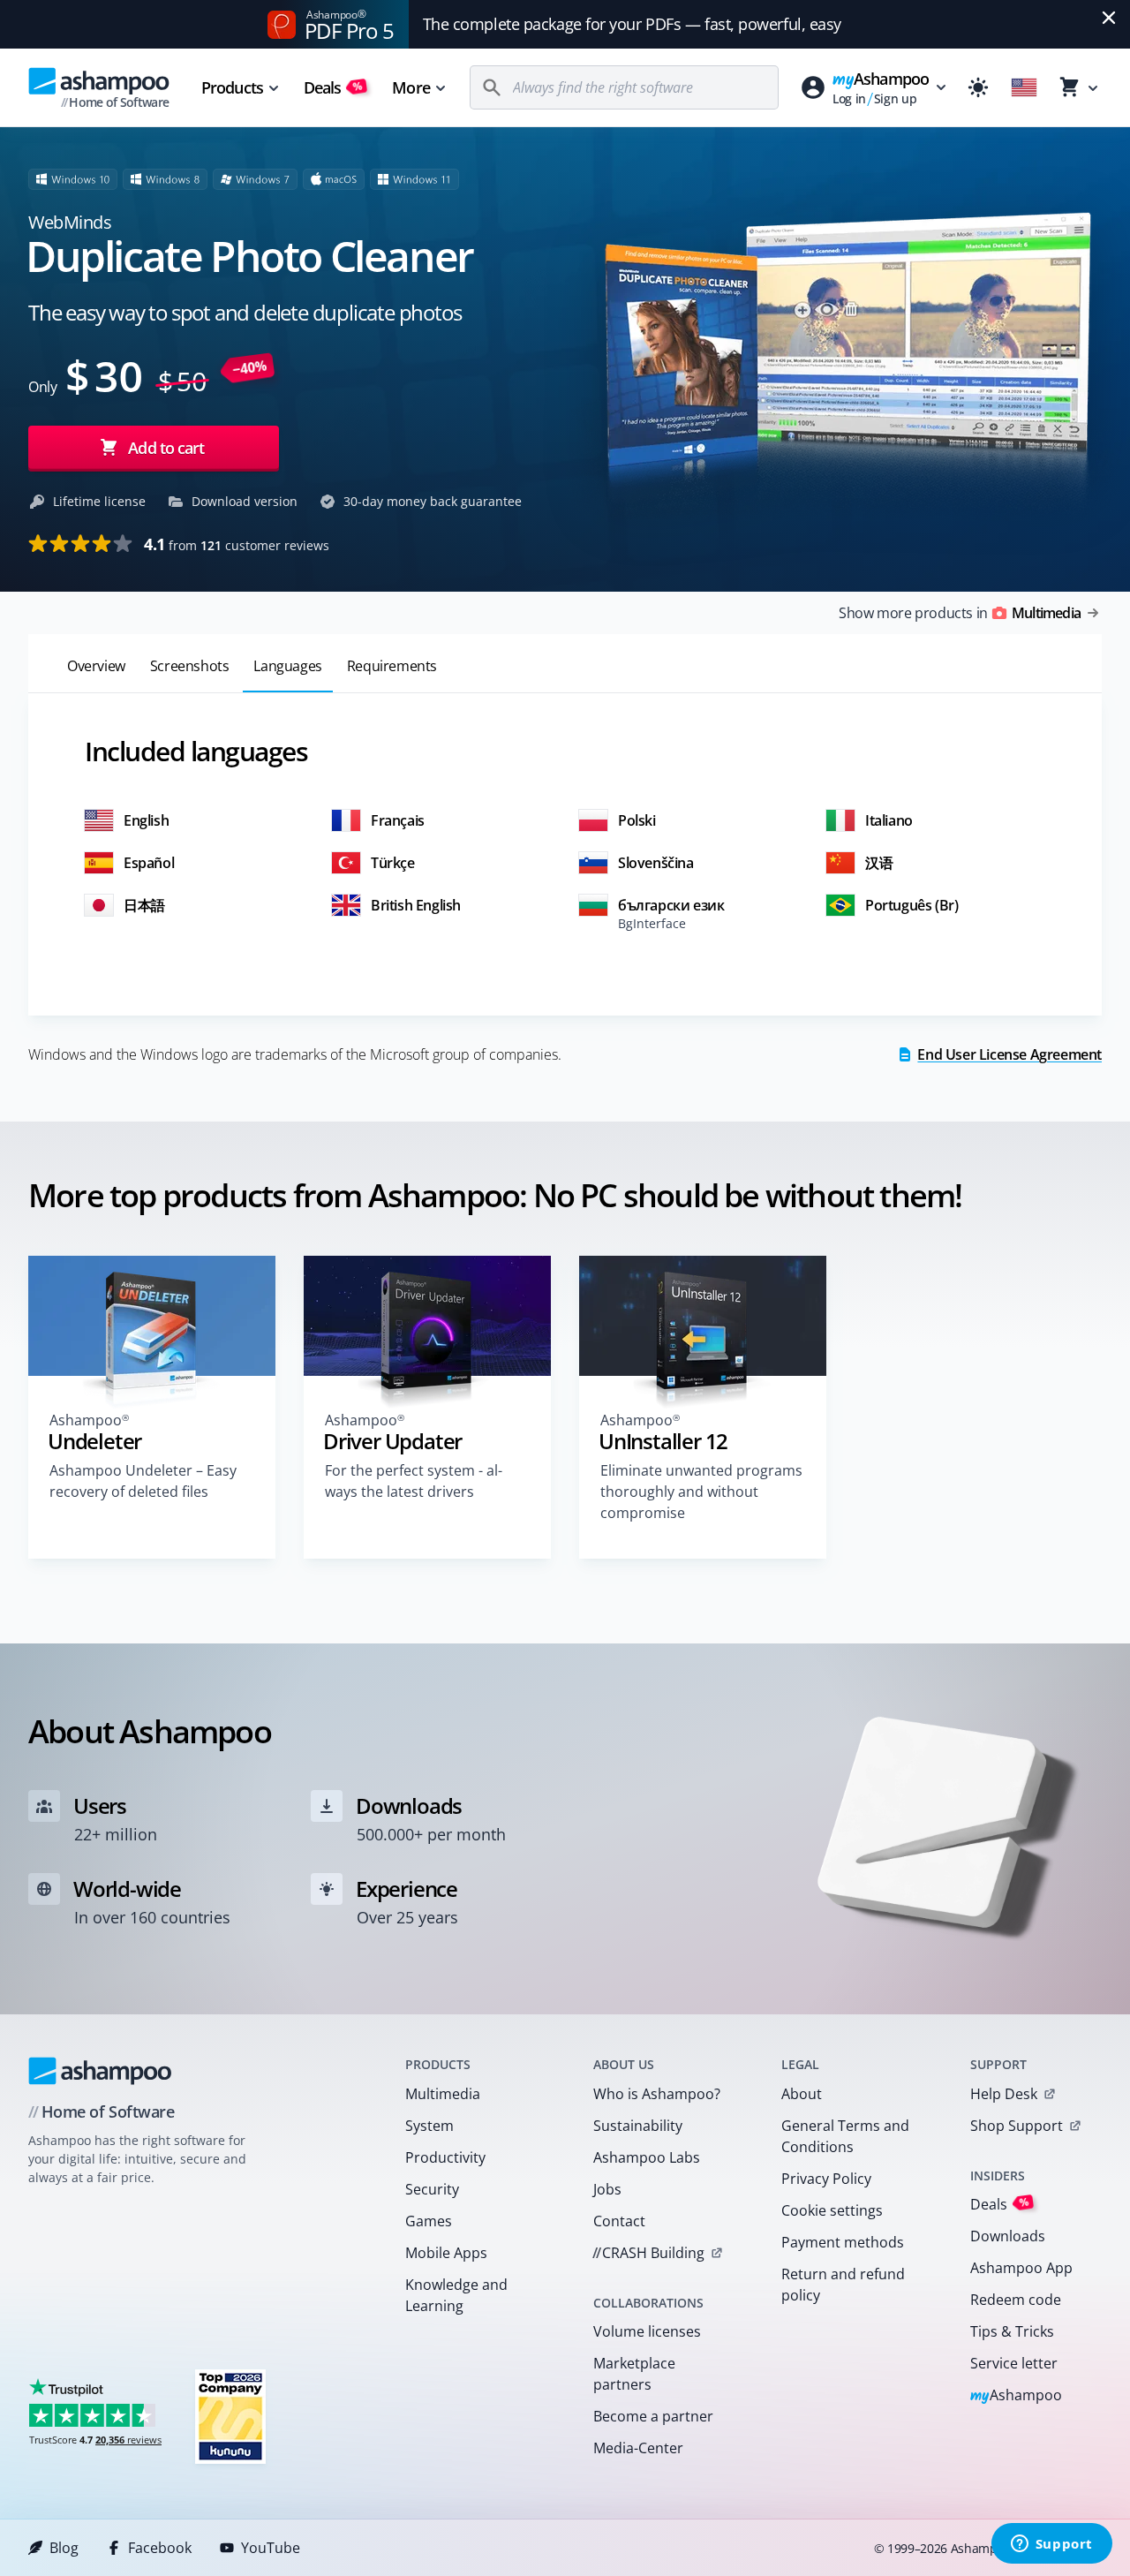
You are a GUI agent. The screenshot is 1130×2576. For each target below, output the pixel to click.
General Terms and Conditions (845, 2136)
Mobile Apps (446, 2253)
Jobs (607, 2189)
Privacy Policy (826, 2179)
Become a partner (653, 2416)
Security (432, 2189)
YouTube (271, 2548)
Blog (64, 2548)
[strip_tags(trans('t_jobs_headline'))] (230, 2416)
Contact (619, 2221)
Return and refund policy (843, 2285)
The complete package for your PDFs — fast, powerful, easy (632, 24)
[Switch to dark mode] (978, 87)
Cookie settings (832, 2210)
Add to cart (166, 448)
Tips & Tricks (1012, 2331)
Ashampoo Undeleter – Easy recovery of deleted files (143, 1481)
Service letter (1014, 2363)
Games (429, 2221)
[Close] (1109, 18)
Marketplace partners (634, 2374)
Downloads (1008, 2236)
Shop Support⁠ (1017, 2126)
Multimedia (443, 2094)
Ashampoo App (1021, 2268)
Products (232, 87)
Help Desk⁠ (1004, 2094)
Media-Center (638, 2448)
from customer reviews (237, 544)
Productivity (445, 2157)
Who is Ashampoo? (657, 2094)
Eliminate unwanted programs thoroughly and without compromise (701, 1492)
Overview (96, 666)
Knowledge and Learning (456, 2295)
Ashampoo (1017, 2396)
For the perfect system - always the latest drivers (414, 1481)
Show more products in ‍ (960, 613)
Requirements (392, 666)
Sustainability (638, 2126)
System (429, 2126)
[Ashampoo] (100, 2071)
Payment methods (843, 2242)
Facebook (160, 2548)
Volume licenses (647, 2331)
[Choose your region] (1024, 87)
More (411, 87)
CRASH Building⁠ (648, 2253)
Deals (333, 87)
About (802, 2094)
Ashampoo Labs (647, 2157)
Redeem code (1016, 2300)
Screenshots (190, 666)
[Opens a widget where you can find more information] (1051, 2545)
